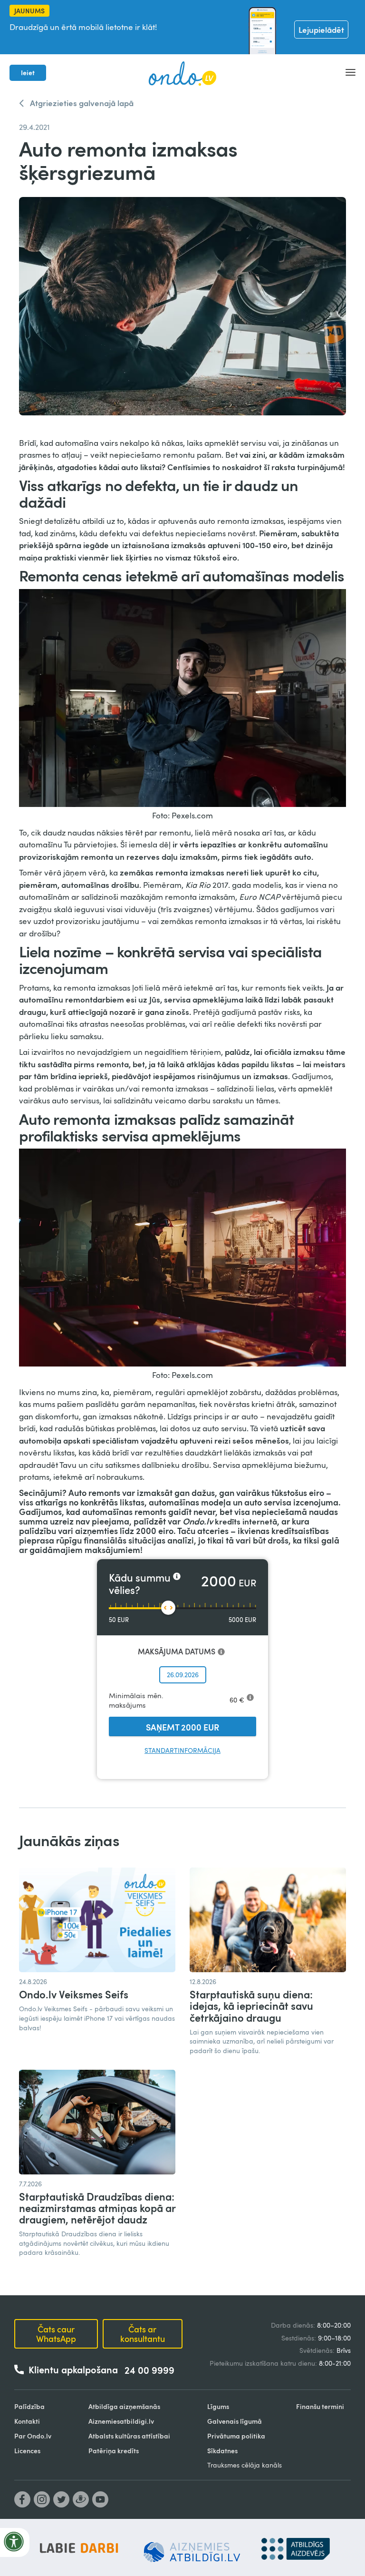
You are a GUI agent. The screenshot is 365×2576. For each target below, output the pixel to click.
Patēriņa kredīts (114, 2451)
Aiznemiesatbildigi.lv (121, 2421)
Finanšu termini (320, 2406)
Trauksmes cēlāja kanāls (245, 2465)
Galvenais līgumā (235, 2421)
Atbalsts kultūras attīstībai (129, 2436)
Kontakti (27, 2421)
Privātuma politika (236, 2436)
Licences (27, 2451)
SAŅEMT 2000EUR (182, 1727)
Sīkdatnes (222, 2451)
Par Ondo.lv (33, 2436)
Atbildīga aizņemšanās (124, 2406)
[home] (182, 73)
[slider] (168, 1608)
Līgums (218, 2406)
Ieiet (28, 73)
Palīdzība (29, 2406)
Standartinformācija (182, 1750)
